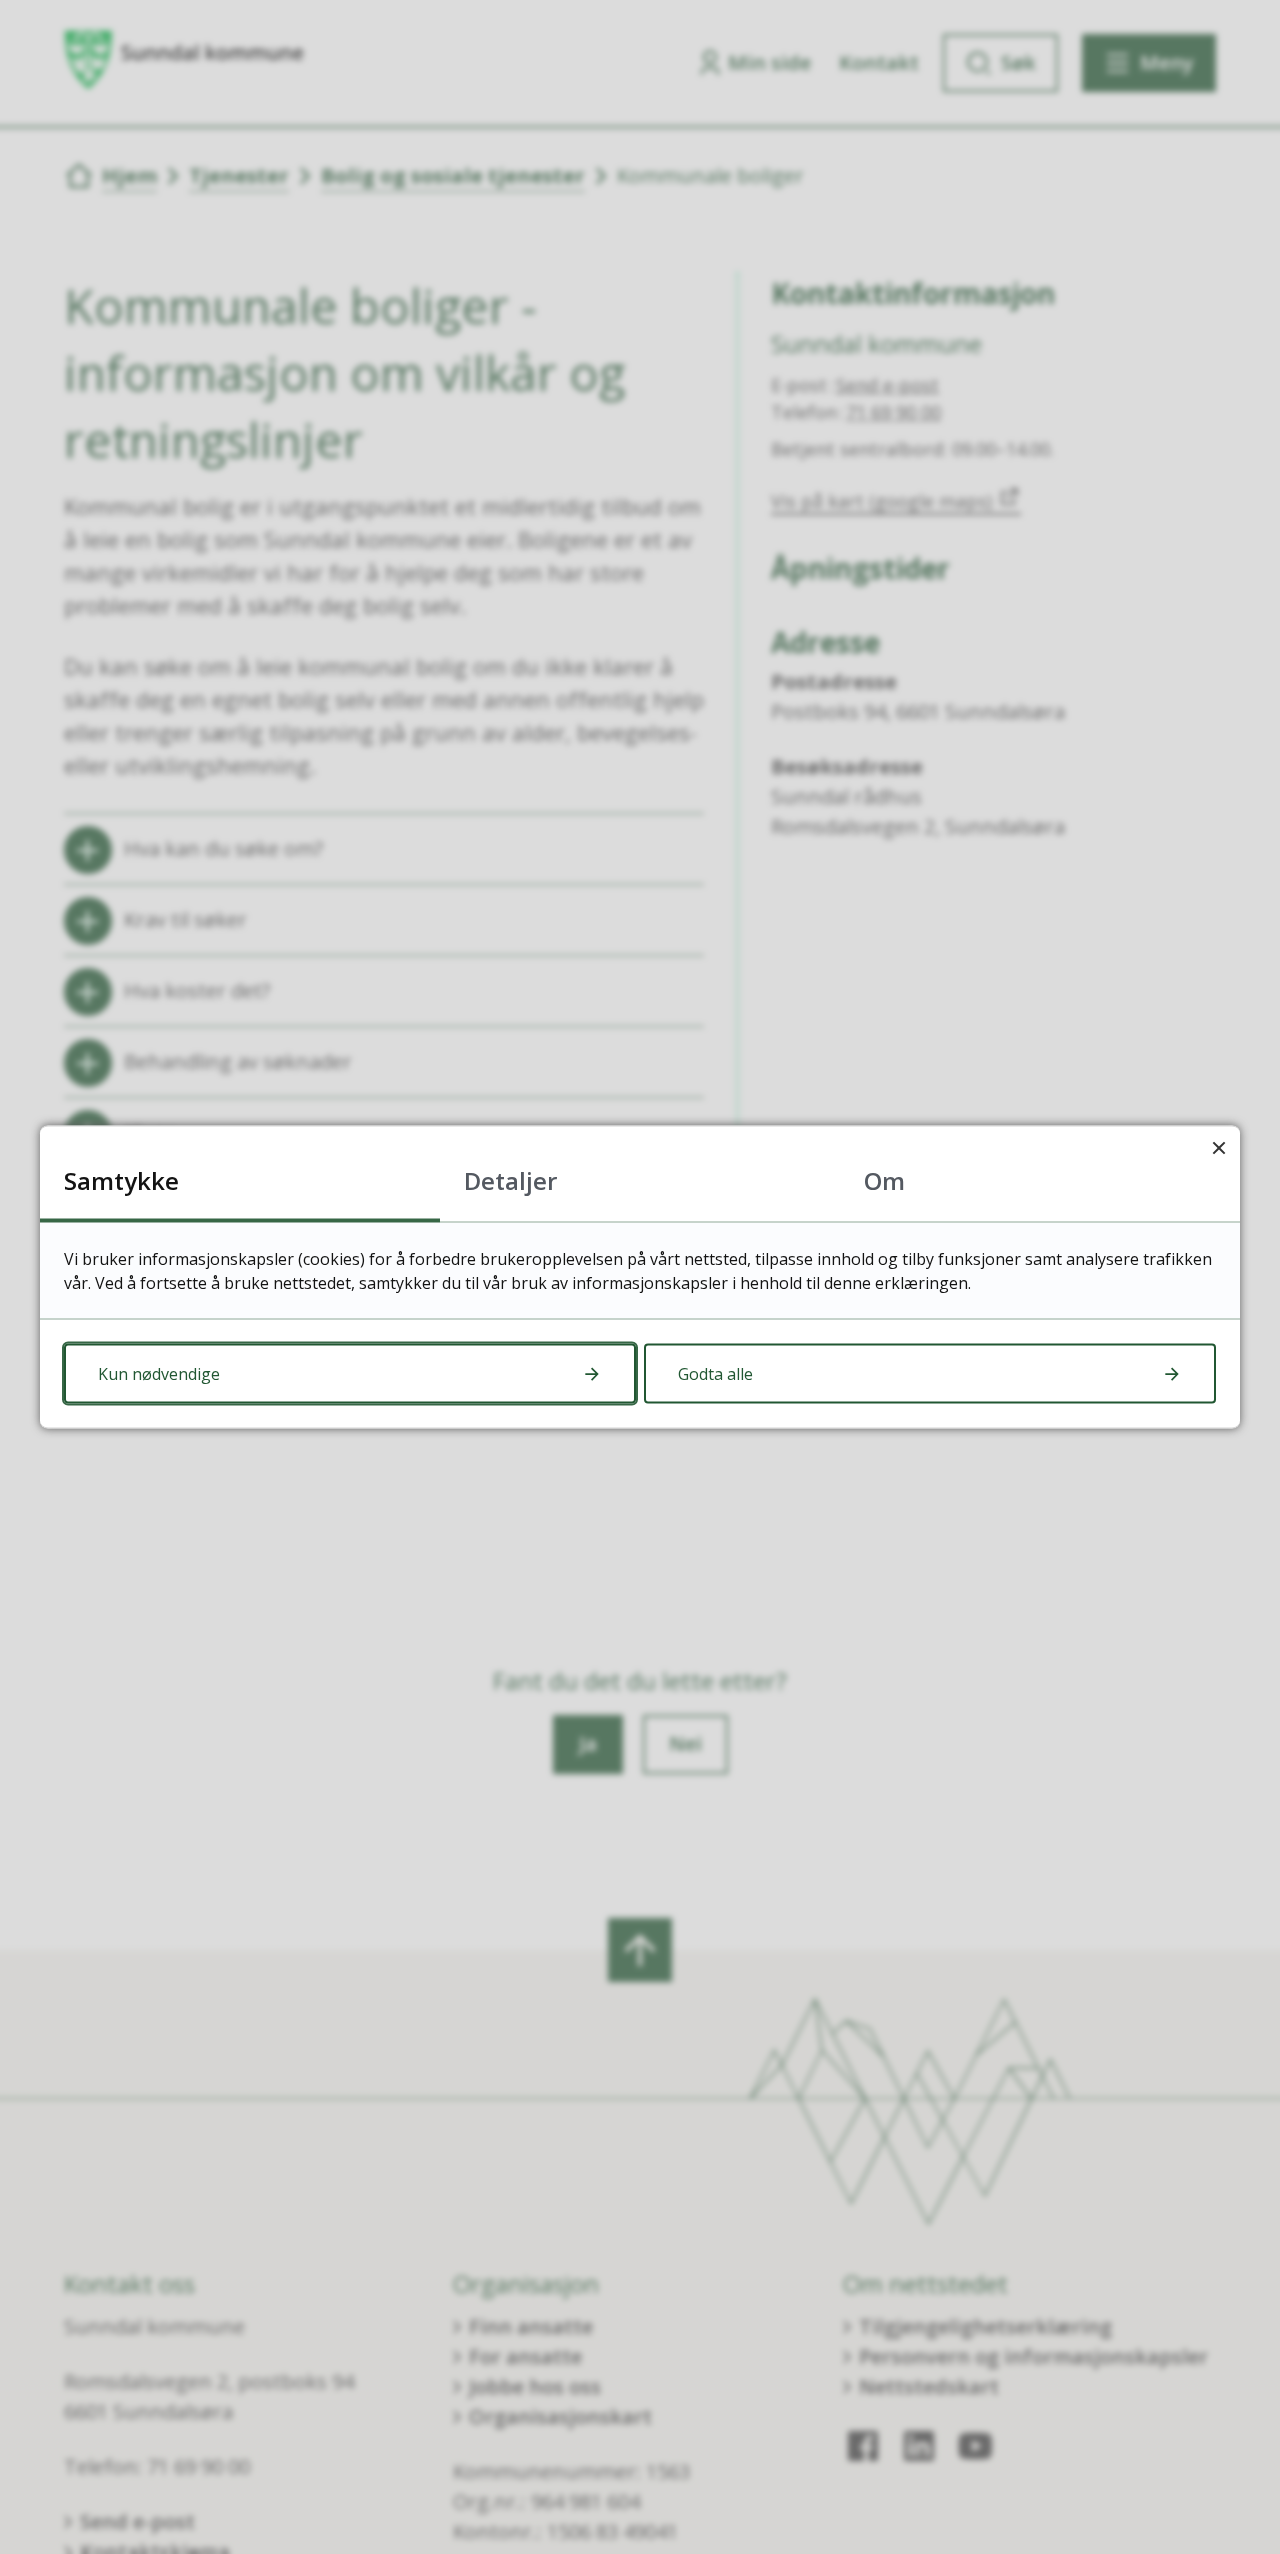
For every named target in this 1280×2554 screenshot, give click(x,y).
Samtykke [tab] (121, 1180)
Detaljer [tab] (510, 1180)
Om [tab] (884, 1180)
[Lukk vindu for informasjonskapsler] (1218, 1147)
